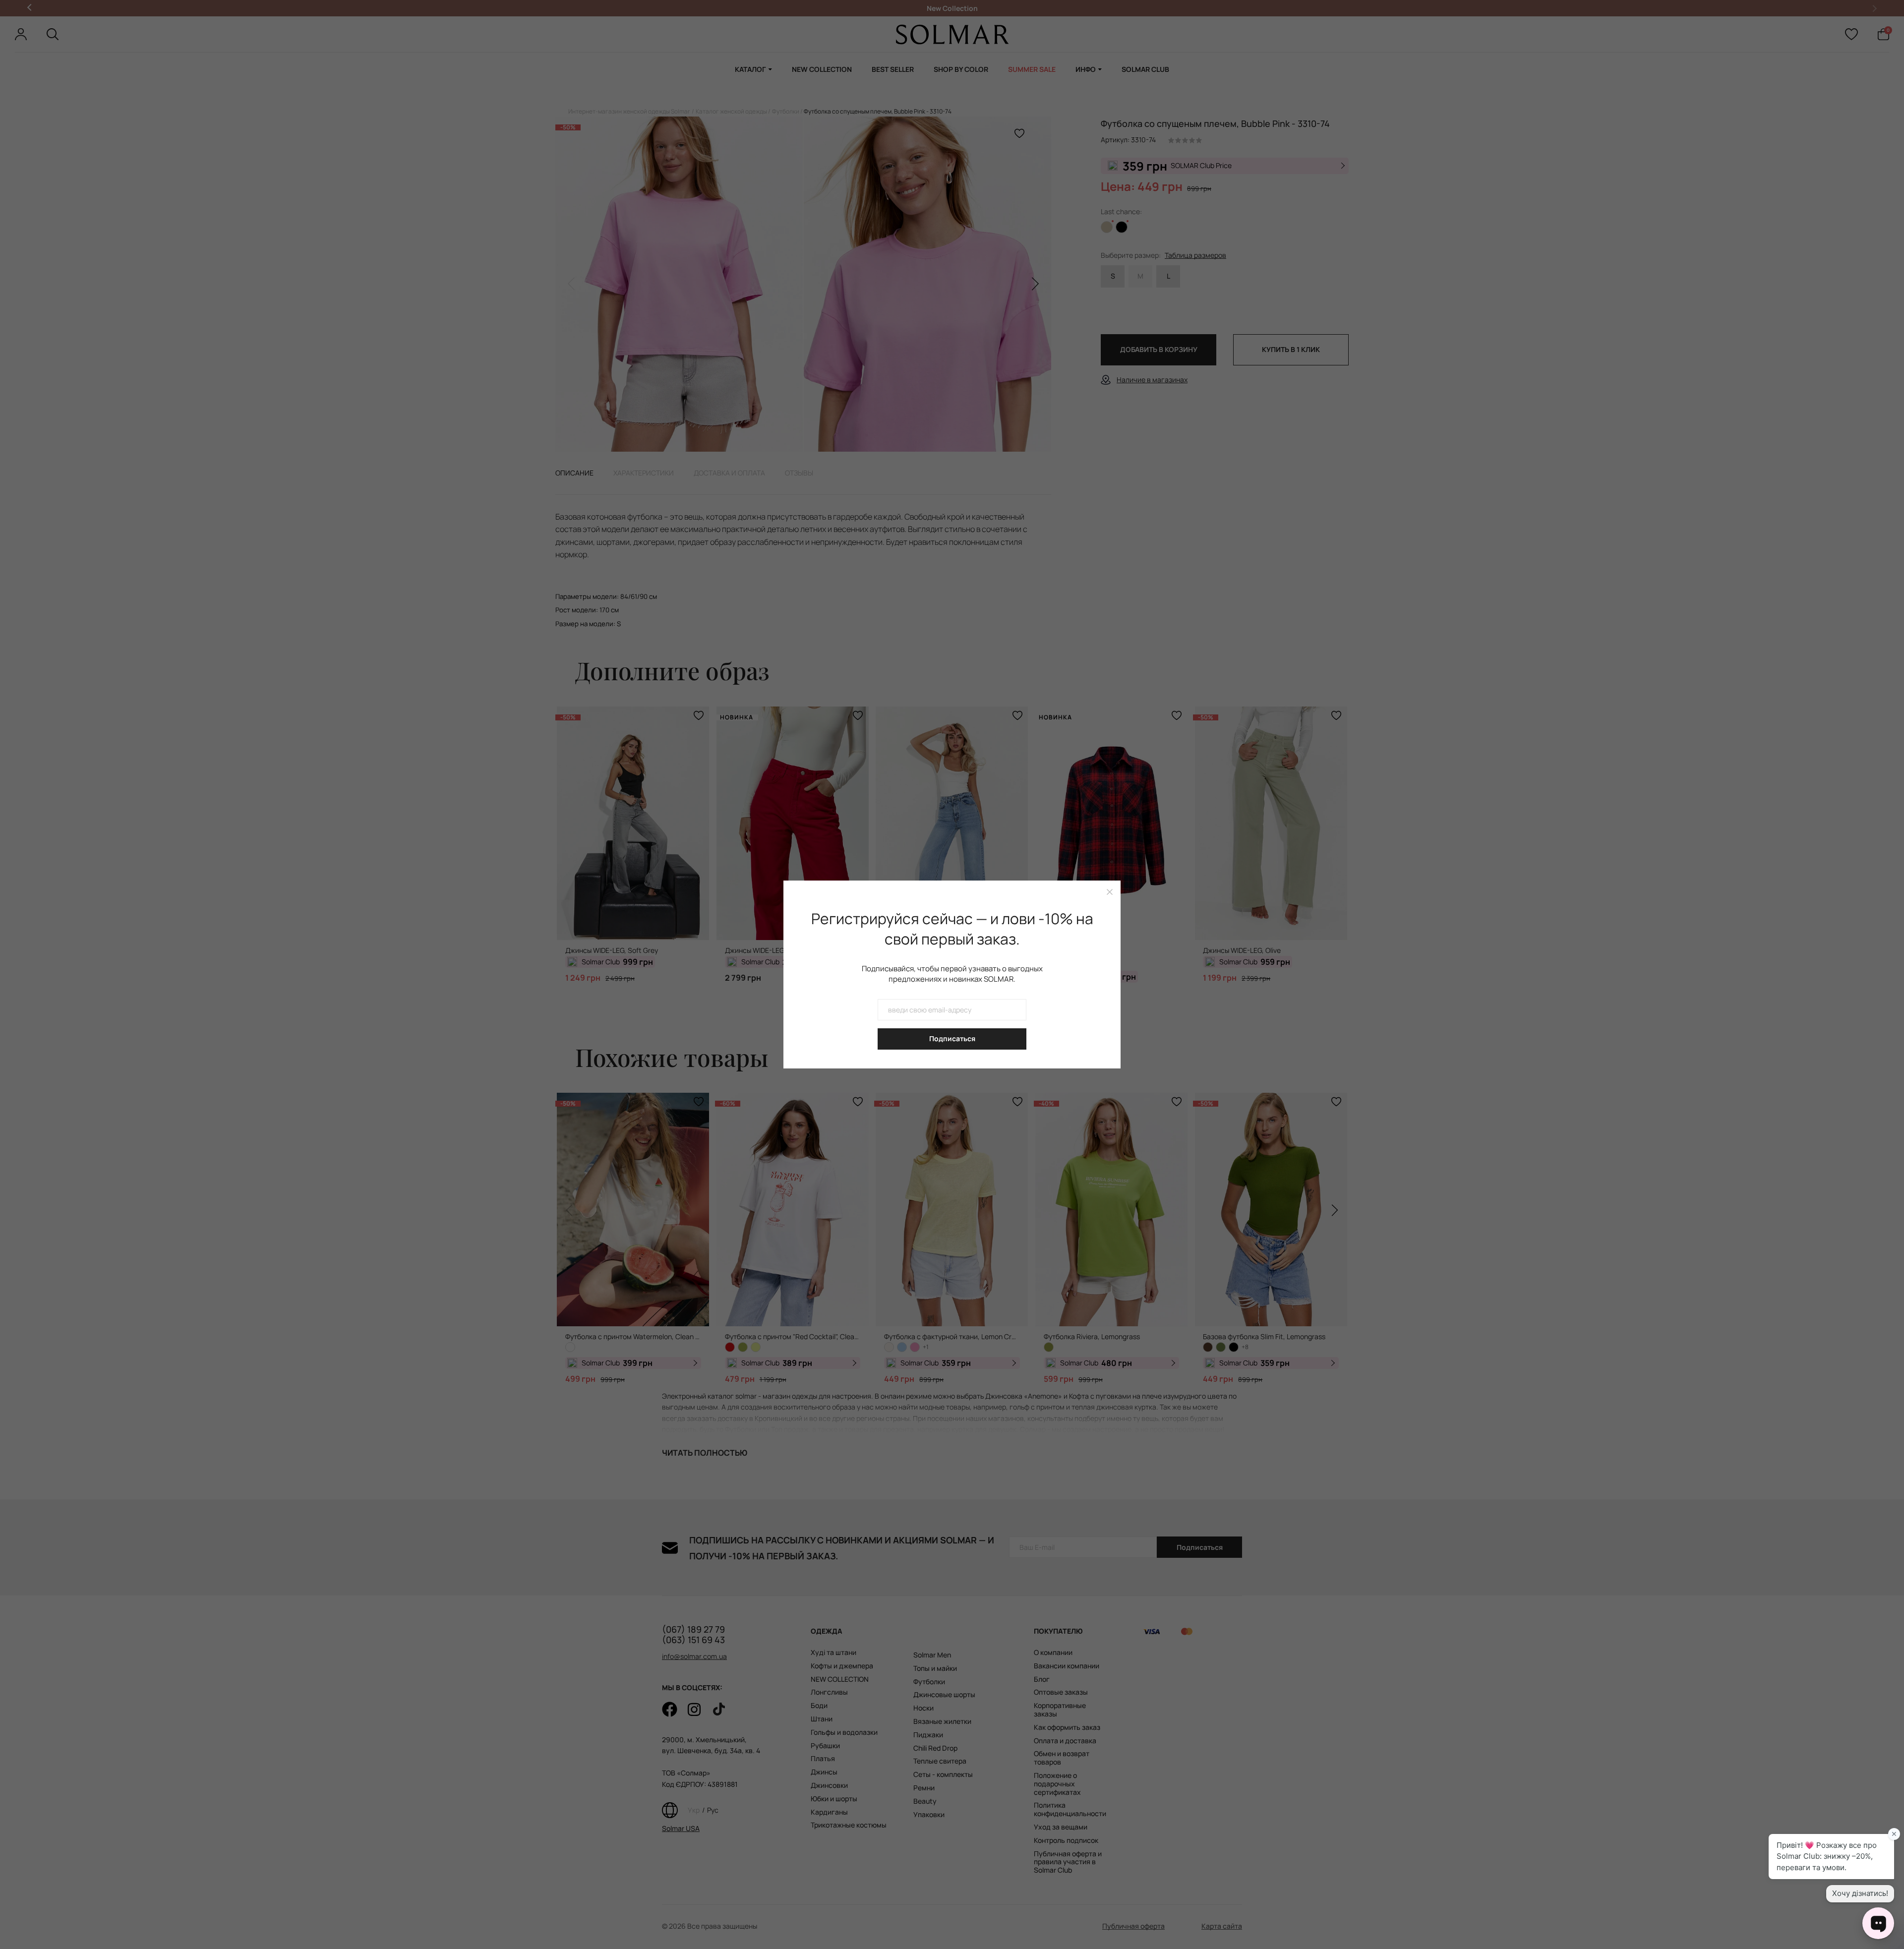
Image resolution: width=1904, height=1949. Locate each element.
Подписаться (952, 1038)
